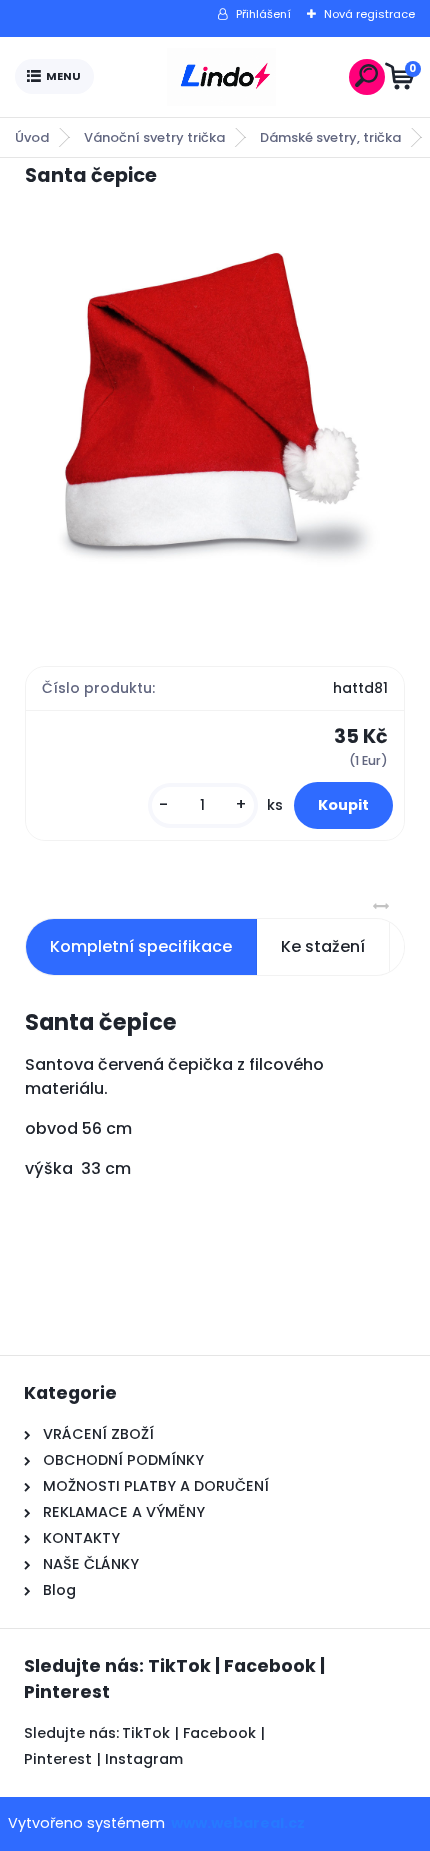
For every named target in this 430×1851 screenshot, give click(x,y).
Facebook (219, 1733)
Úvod (32, 137)
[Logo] (221, 77)
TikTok (146, 1733)
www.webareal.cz (238, 1823)
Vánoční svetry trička (154, 137)
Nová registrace (369, 14)
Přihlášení (263, 14)
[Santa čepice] (215, 408)
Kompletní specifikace (141, 946)
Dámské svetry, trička (330, 137)
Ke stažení (323, 946)
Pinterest (58, 1759)
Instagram (144, 1759)
